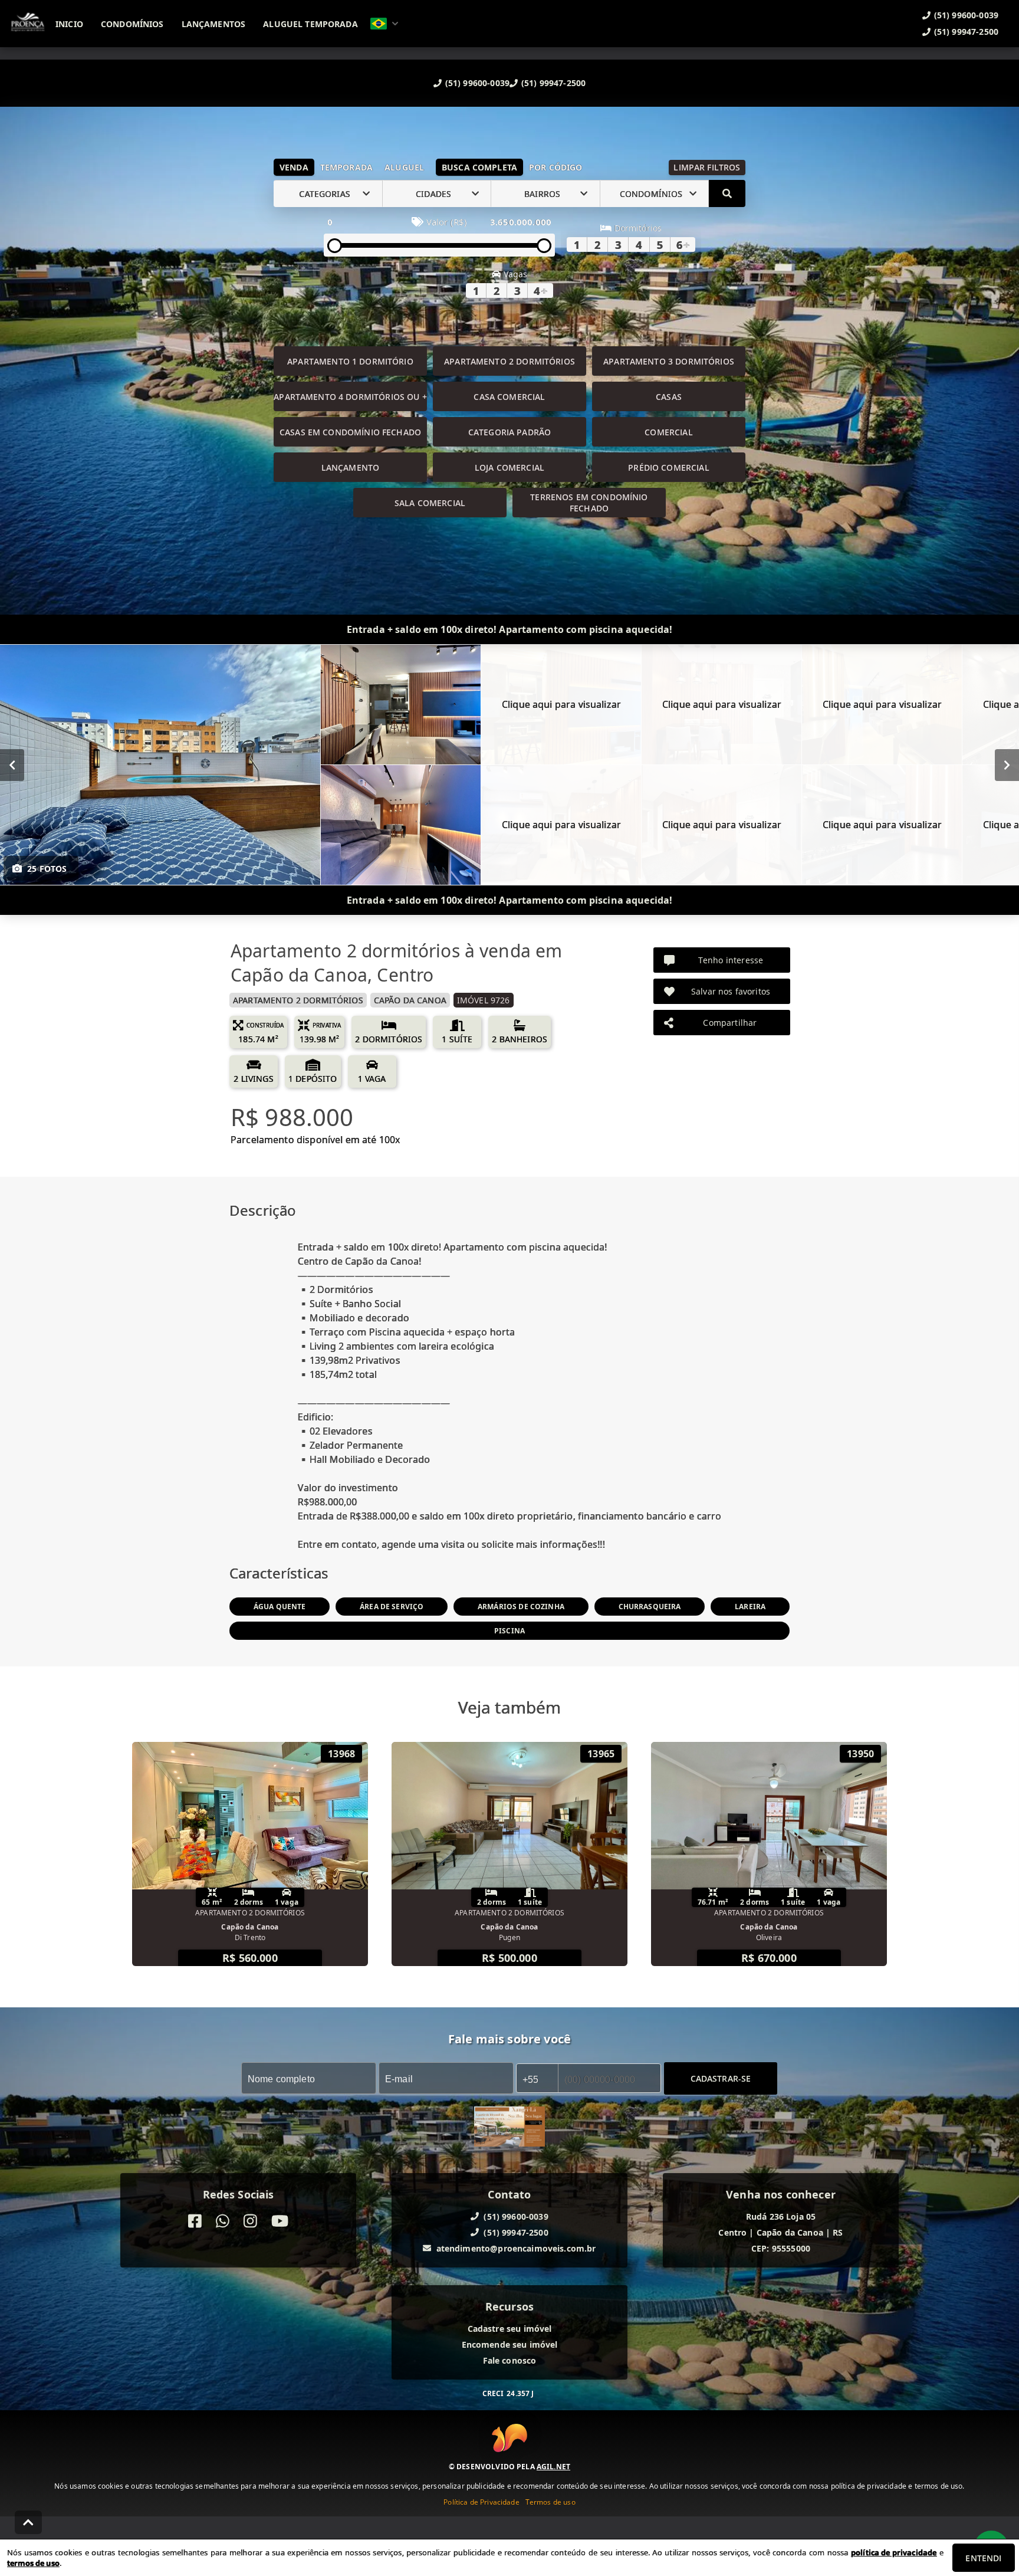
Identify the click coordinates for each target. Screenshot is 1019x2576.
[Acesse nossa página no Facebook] (195, 2221)
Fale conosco (510, 2360)
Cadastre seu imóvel (510, 2329)
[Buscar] (727, 193)
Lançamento (351, 467)
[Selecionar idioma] (384, 24)
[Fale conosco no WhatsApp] (223, 2221)
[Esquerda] (12, 765)
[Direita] (1007, 765)
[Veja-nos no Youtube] (280, 2221)
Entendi (983, 2558)
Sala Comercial (430, 503)
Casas (669, 397)
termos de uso (33, 2563)
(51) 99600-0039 (477, 83)
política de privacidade (894, 2552)
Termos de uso (550, 2501)
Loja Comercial (509, 467)
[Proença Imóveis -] (509, 2128)
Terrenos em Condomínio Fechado (589, 503)
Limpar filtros (707, 167)
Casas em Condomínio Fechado (350, 432)
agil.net (553, 2466)
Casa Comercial (509, 397)
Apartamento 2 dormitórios (509, 361)
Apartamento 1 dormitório (350, 361)
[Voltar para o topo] (28, 2522)
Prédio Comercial (668, 467)
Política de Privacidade (481, 2501)
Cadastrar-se (721, 2078)
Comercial (668, 432)
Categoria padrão (509, 432)
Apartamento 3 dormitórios (669, 361)
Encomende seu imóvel (510, 2344)
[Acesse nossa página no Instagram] (250, 2221)
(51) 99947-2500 (553, 83)
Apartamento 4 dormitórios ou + (350, 397)
